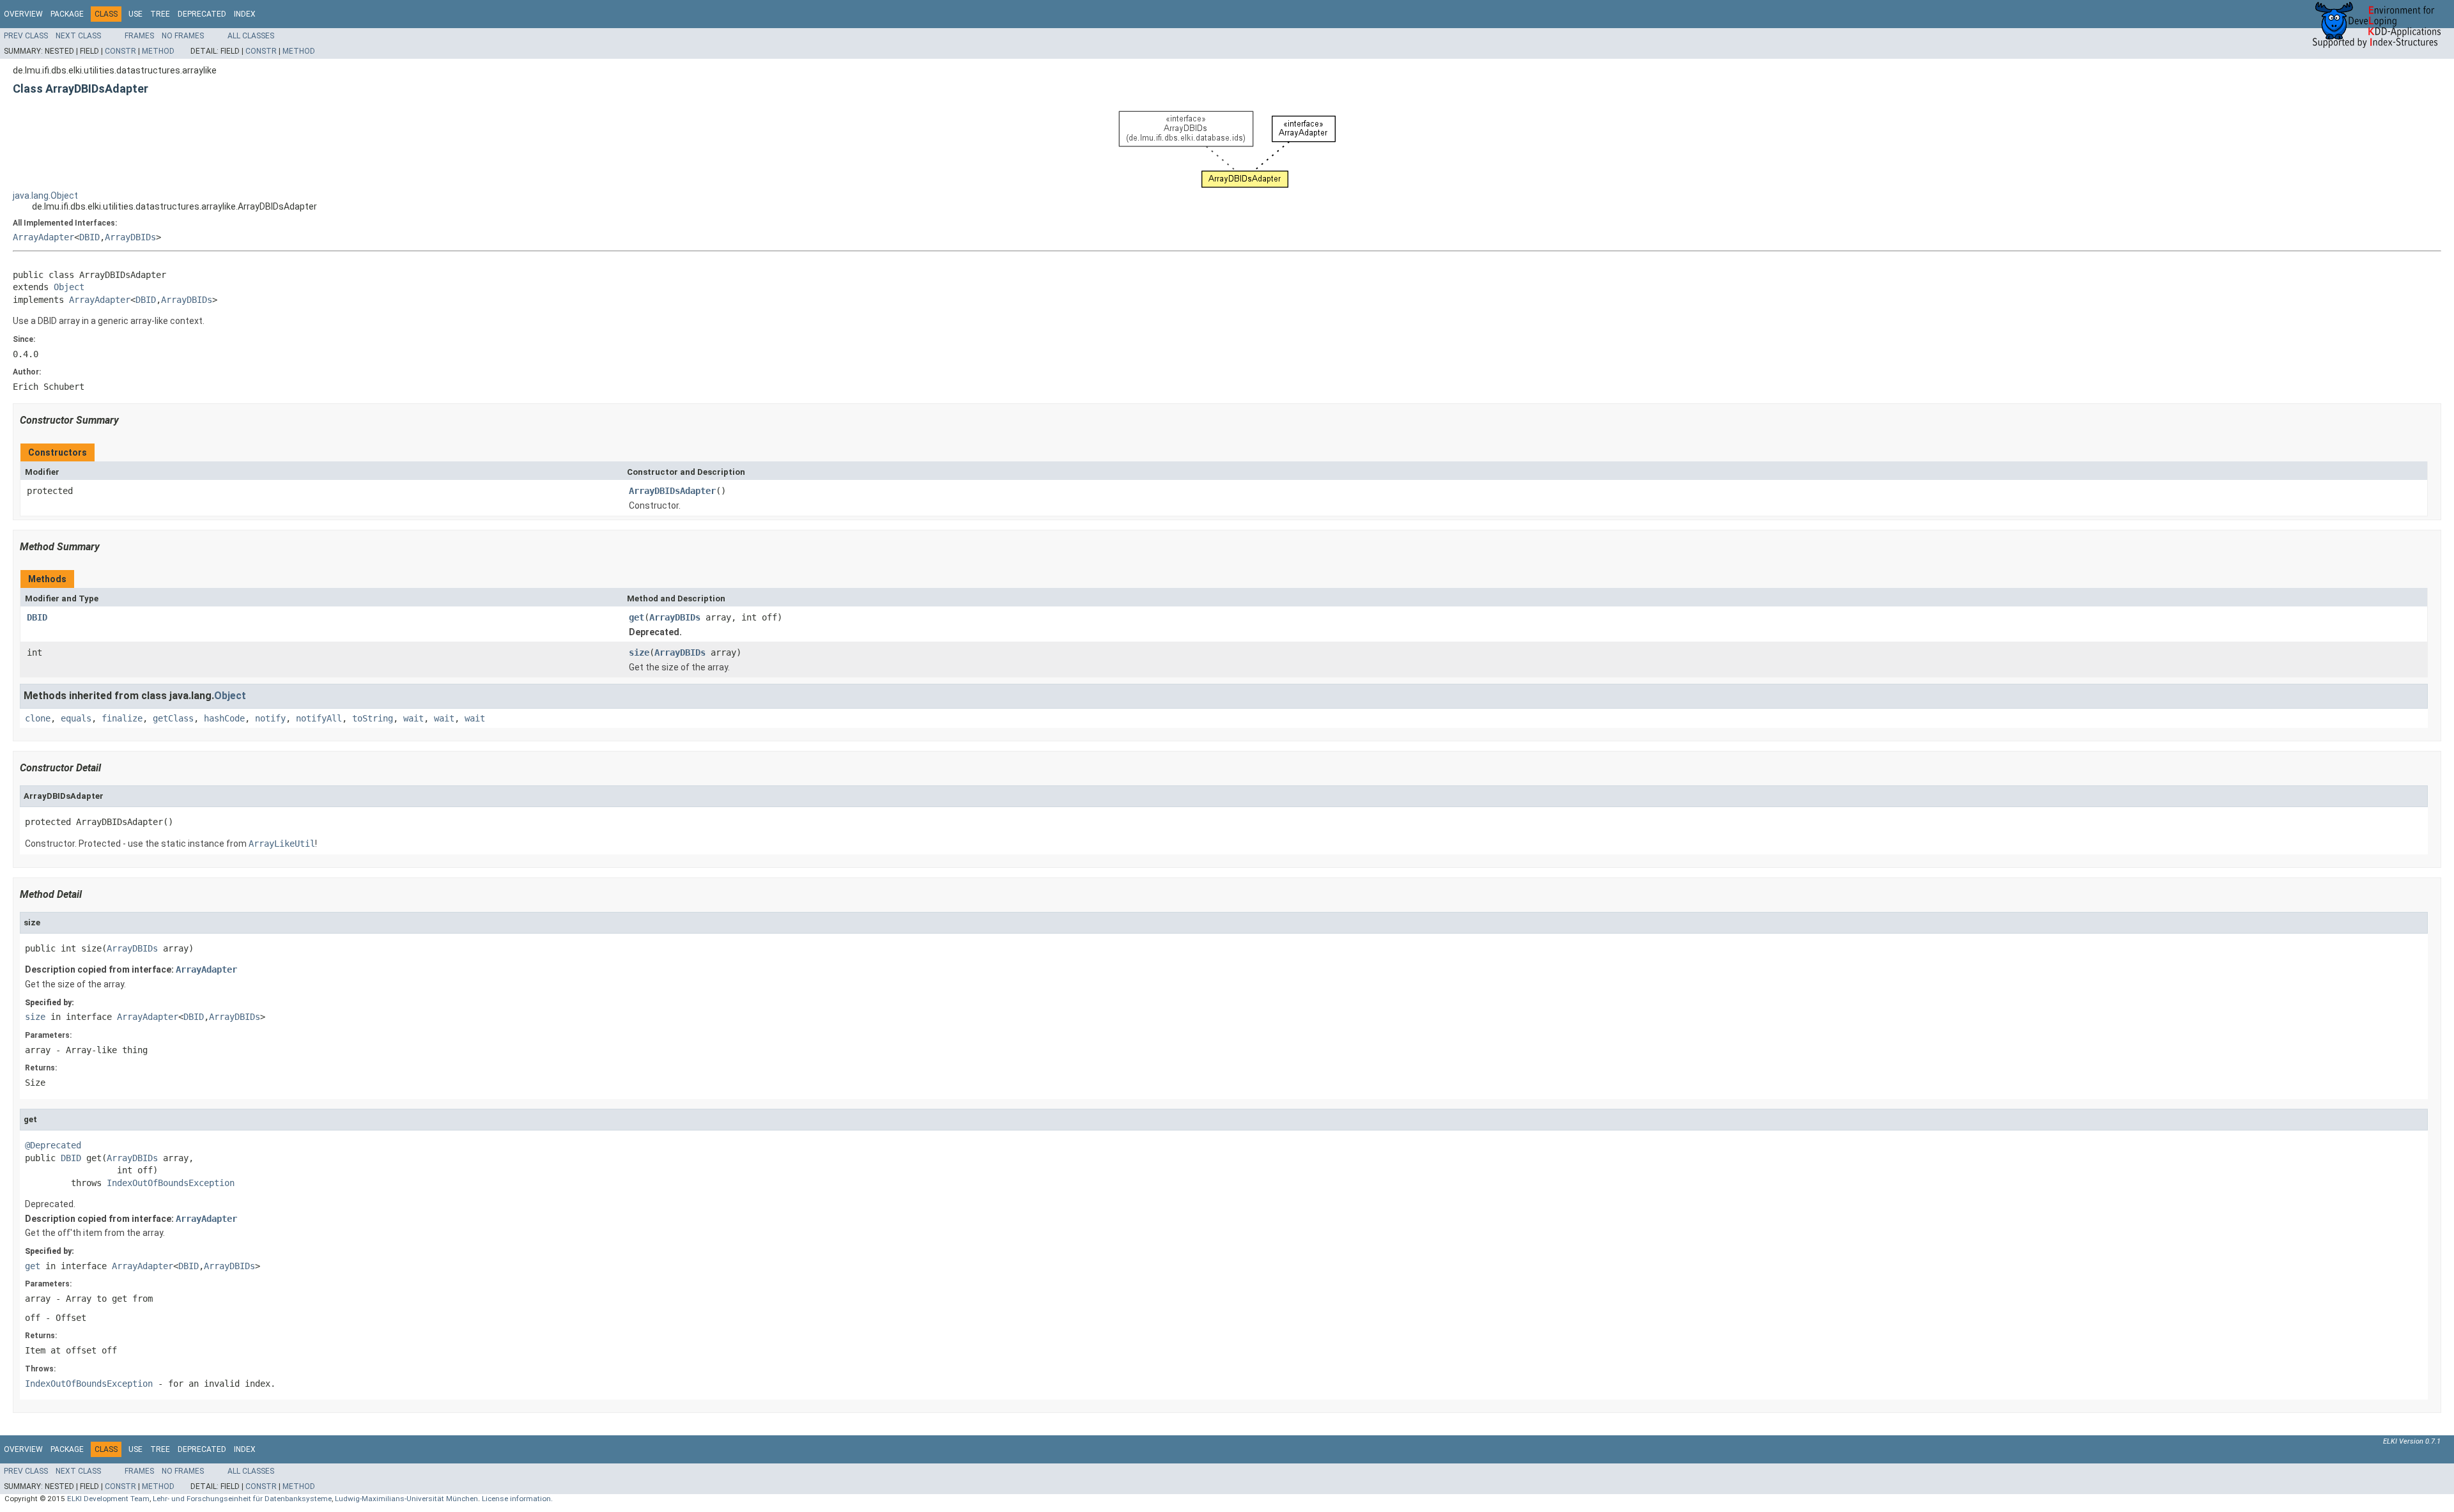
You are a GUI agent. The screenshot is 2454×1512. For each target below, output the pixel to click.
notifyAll (319, 718)
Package (67, 14)
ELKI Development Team (108, 1499)
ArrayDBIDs (130, 237)
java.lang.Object (45, 196)
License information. (517, 1499)
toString (373, 718)
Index (245, 14)
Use (135, 14)
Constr (120, 51)
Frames (139, 36)
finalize (122, 718)
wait (413, 718)
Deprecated (202, 14)
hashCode (224, 718)
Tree (160, 14)
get (637, 617)
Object (69, 287)
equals (76, 718)
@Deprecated (53, 1145)
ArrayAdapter (43, 237)
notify (270, 718)
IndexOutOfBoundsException (171, 1183)
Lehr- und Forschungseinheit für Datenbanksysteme (242, 1499)
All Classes (251, 36)
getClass (173, 718)
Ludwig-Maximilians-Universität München (406, 1499)
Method (158, 51)
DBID (89, 237)
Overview (23, 14)
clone (38, 718)
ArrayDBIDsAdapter (672, 491)
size (639, 652)
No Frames (183, 36)
